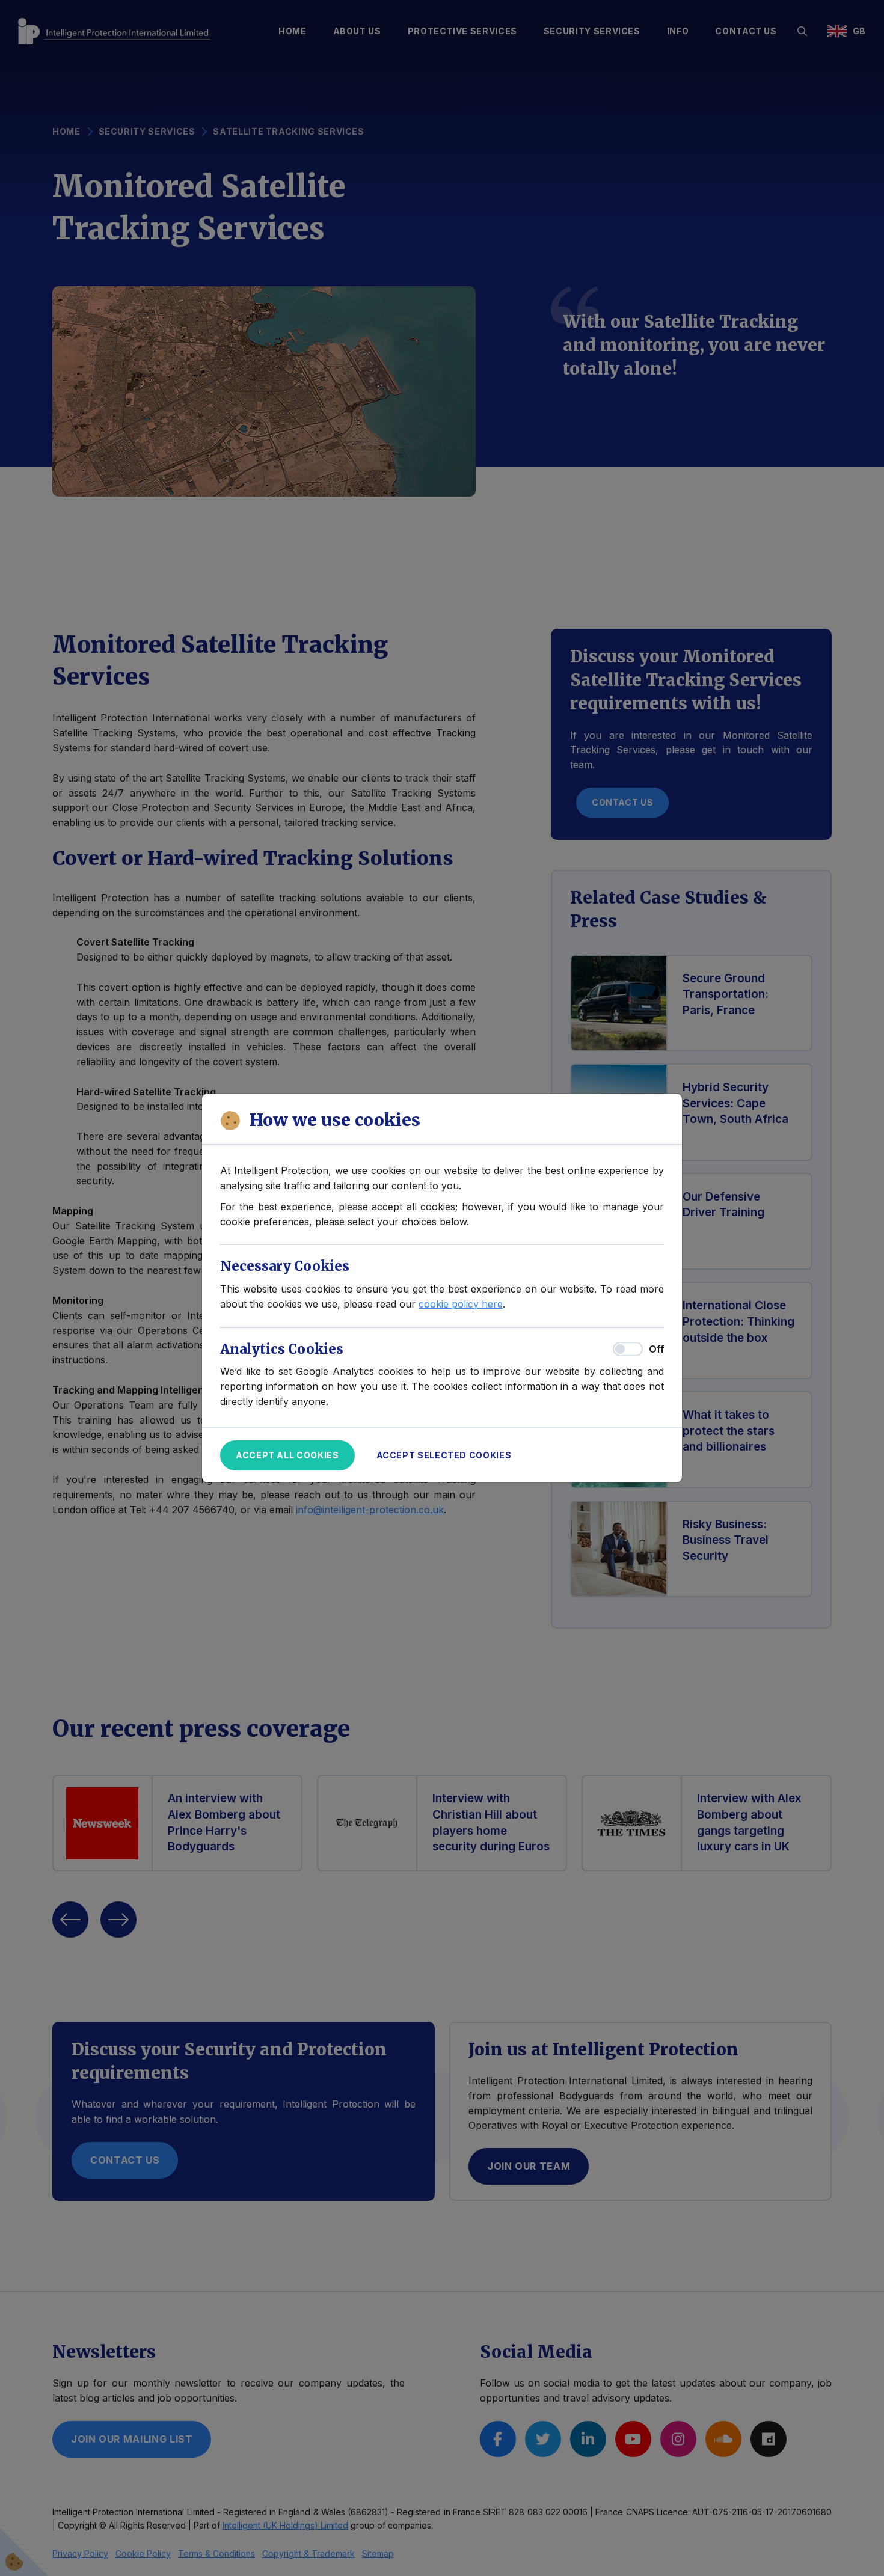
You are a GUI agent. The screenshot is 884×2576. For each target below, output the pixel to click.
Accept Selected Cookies (444, 1455)
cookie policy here (461, 1304)
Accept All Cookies (287, 1455)
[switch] (628, 1349)
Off (656, 1349)
